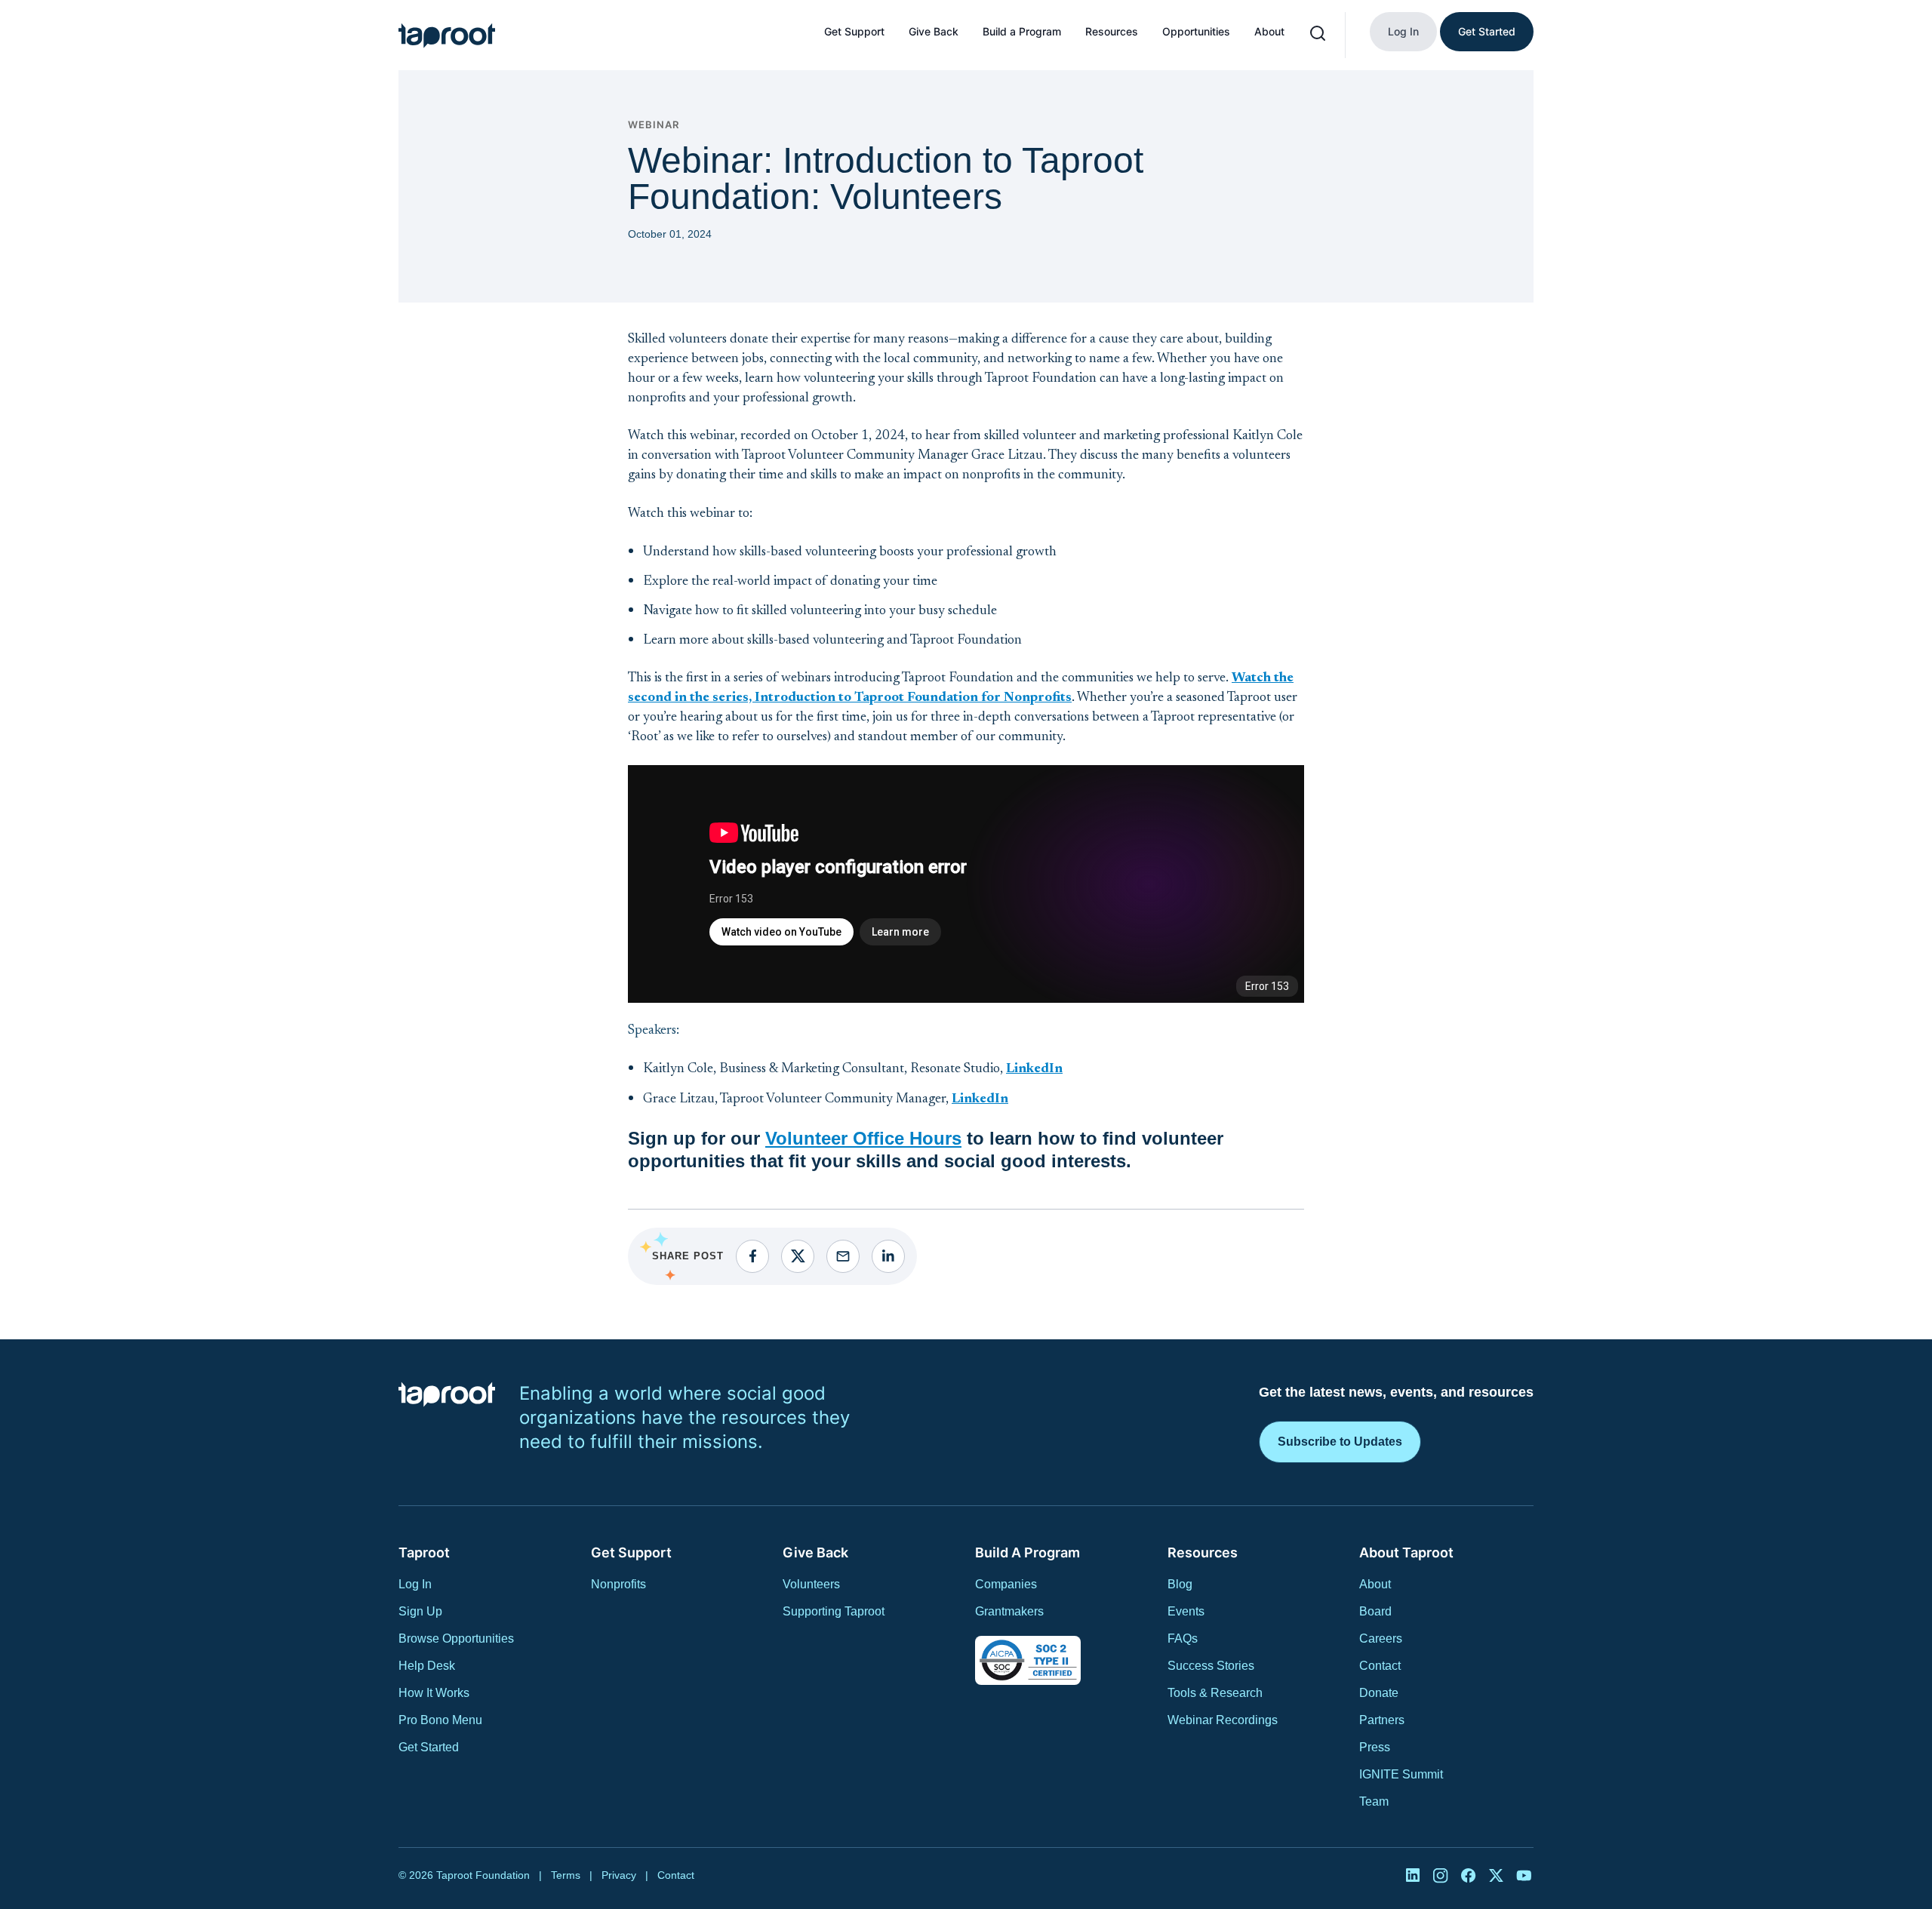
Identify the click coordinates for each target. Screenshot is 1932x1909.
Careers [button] (1381, 1638)
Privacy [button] (619, 1875)
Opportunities (1196, 31)
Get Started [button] (429, 1747)
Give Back (934, 31)
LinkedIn (1034, 1069)
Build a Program (1022, 31)
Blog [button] (1180, 1584)
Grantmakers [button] (1009, 1611)
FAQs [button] (1183, 1638)
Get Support (854, 31)
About (1269, 31)
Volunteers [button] (811, 1584)
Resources (1112, 31)
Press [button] (1375, 1747)
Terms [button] (566, 1875)
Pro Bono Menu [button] (440, 1720)
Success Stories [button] (1211, 1666)
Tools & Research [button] (1215, 1693)
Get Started (1487, 31)
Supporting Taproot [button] (834, 1611)
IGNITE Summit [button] (1401, 1774)
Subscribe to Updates (1340, 1442)
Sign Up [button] (420, 1611)
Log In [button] (415, 1584)
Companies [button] (1006, 1584)
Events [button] (1186, 1611)
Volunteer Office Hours (863, 1138)
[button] (447, 35)
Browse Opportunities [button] (456, 1638)
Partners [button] (1382, 1720)
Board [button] (1375, 1611)
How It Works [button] (434, 1693)
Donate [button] (1379, 1693)
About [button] (1375, 1584)
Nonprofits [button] (618, 1584)
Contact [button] (1380, 1666)
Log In (1403, 31)
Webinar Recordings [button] (1223, 1720)
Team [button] (1374, 1801)
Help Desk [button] (427, 1666)
